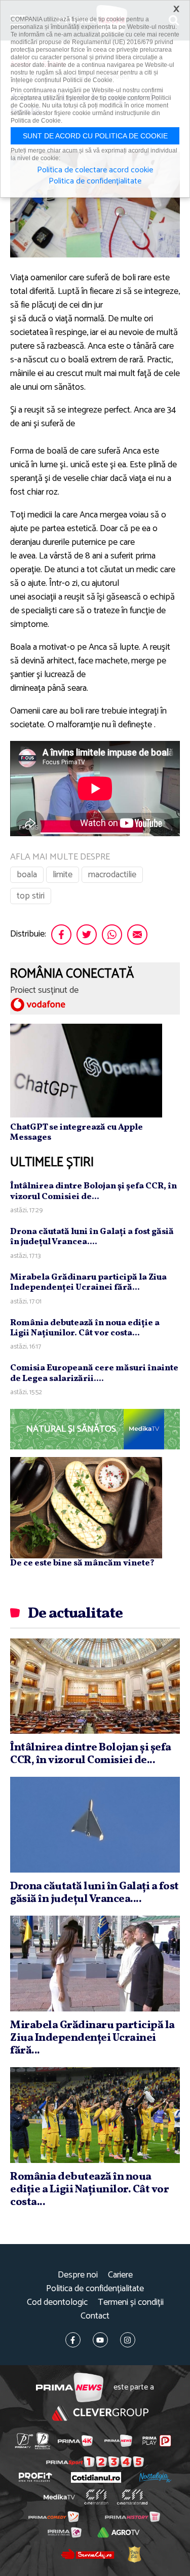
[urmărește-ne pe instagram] (128, 2340)
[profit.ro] (35, 2477)
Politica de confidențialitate (95, 2289)
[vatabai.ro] (134, 2554)
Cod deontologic (57, 2303)
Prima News (70, 2388)
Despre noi (78, 2275)
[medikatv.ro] (59, 2497)
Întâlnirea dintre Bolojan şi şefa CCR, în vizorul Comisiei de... (93, 1191)
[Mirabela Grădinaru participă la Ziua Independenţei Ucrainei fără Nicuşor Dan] (95, 1963)
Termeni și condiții (131, 2303)
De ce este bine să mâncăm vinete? (82, 1563)
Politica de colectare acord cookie (95, 170)
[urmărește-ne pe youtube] (100, 2340)
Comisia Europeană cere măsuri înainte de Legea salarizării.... (94, 1373)
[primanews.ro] (118, 2441)
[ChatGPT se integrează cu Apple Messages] (86, 1070)
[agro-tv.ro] (119, 2532)
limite (63, 875)
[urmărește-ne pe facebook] (73, 2340)
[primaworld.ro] (65, 2532)
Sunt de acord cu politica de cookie (95, 136)
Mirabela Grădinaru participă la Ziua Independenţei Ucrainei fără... (88, 1282)
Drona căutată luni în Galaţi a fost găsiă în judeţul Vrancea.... (92, 1237)
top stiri (31, 896)
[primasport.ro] (95, 2462)
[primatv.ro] (24, 2441)
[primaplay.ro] (157, 2441)
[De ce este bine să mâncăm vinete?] (86, 1508)
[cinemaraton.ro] (96, 2497)
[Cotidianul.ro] (96, 2477)
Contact (95, 2316)
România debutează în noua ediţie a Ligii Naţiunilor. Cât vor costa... (85, 1328)
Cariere (120, 2275)
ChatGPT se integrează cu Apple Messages (77, 1132)
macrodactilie (112, 875)
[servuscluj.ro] (88, 2554)
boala (27, 875)
